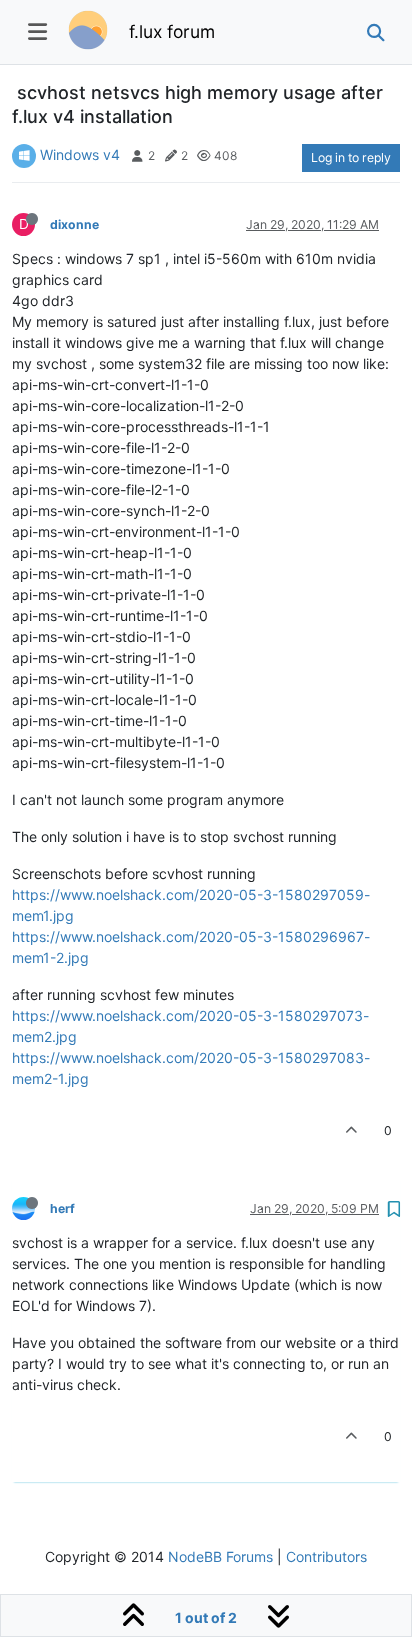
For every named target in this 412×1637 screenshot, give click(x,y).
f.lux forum (172, 31)
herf (62, 1208)
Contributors (326, 1556)
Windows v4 (80, 154)
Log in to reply (351, 157)
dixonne (74, 224)
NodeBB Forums (220, 1556)
